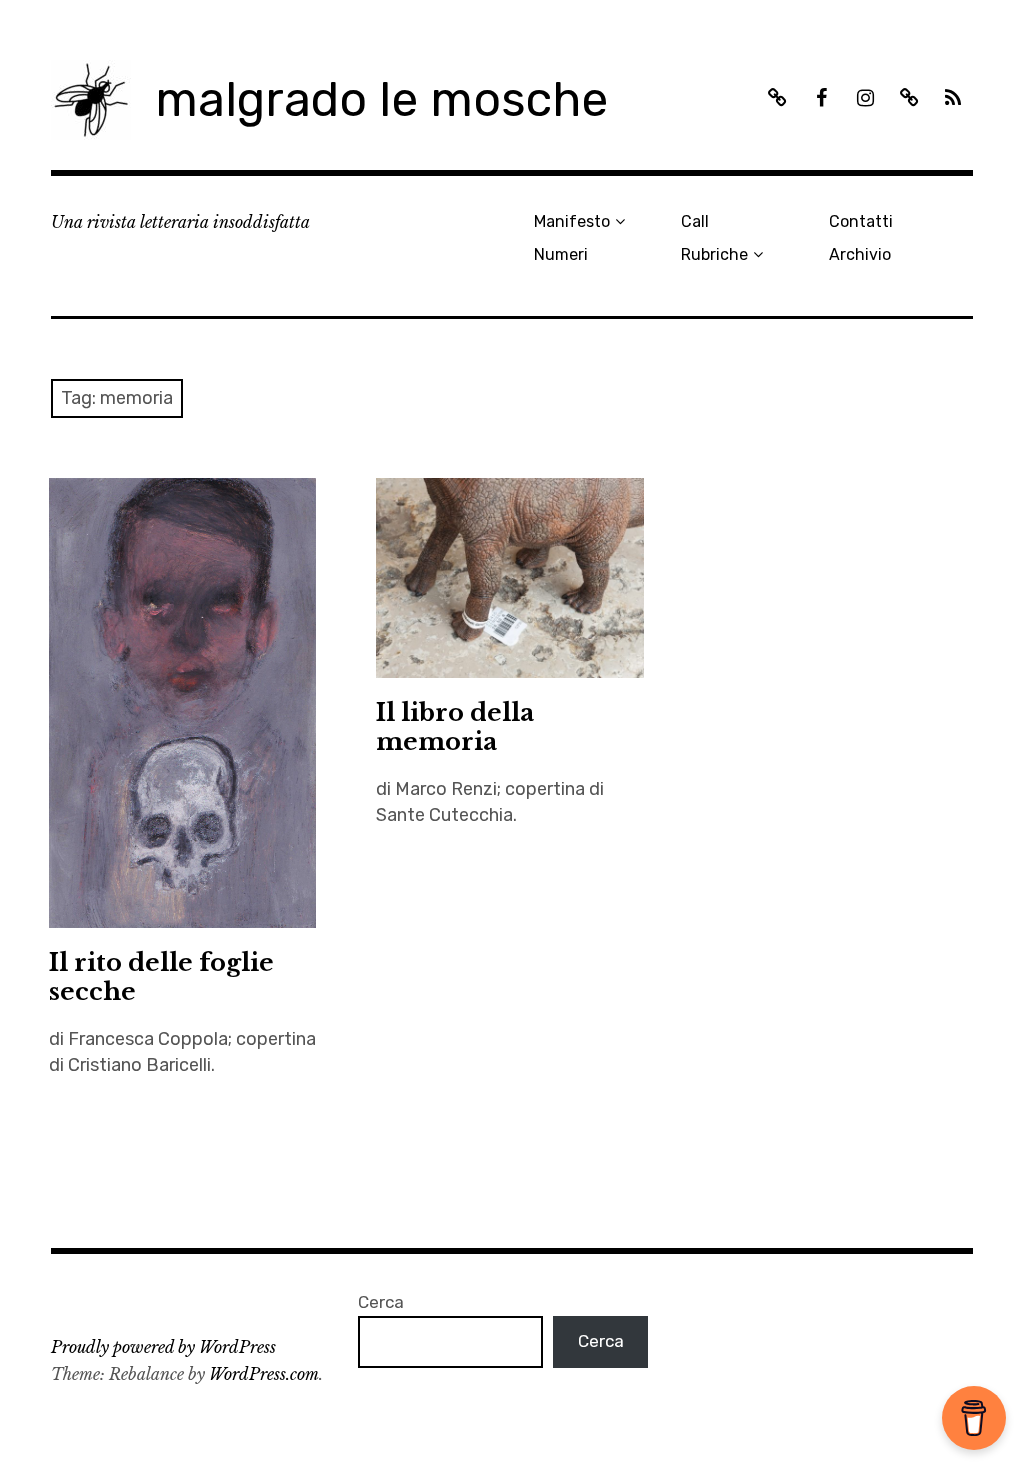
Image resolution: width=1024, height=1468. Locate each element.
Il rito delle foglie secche (161, 977)
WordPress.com (264, 1374)
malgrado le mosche (381, 99)
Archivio (860, 254)
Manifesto (572, 221)
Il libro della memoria (455, 727)
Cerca (381, 1302)
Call (695, 221)
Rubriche (714, 254)
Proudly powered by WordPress (163, 1347)
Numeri (561, 254)
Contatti (861, 221)
